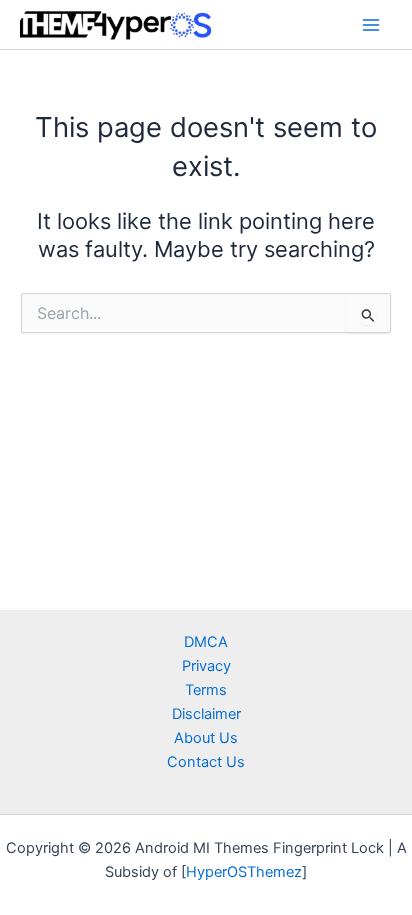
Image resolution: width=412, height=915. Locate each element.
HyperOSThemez (244, 872)
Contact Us (206, 762)
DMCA (206, 642)
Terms (206, 690)
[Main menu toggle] (371, 25)
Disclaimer (206, 714)
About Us (206, 738)
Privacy (206, 666)
